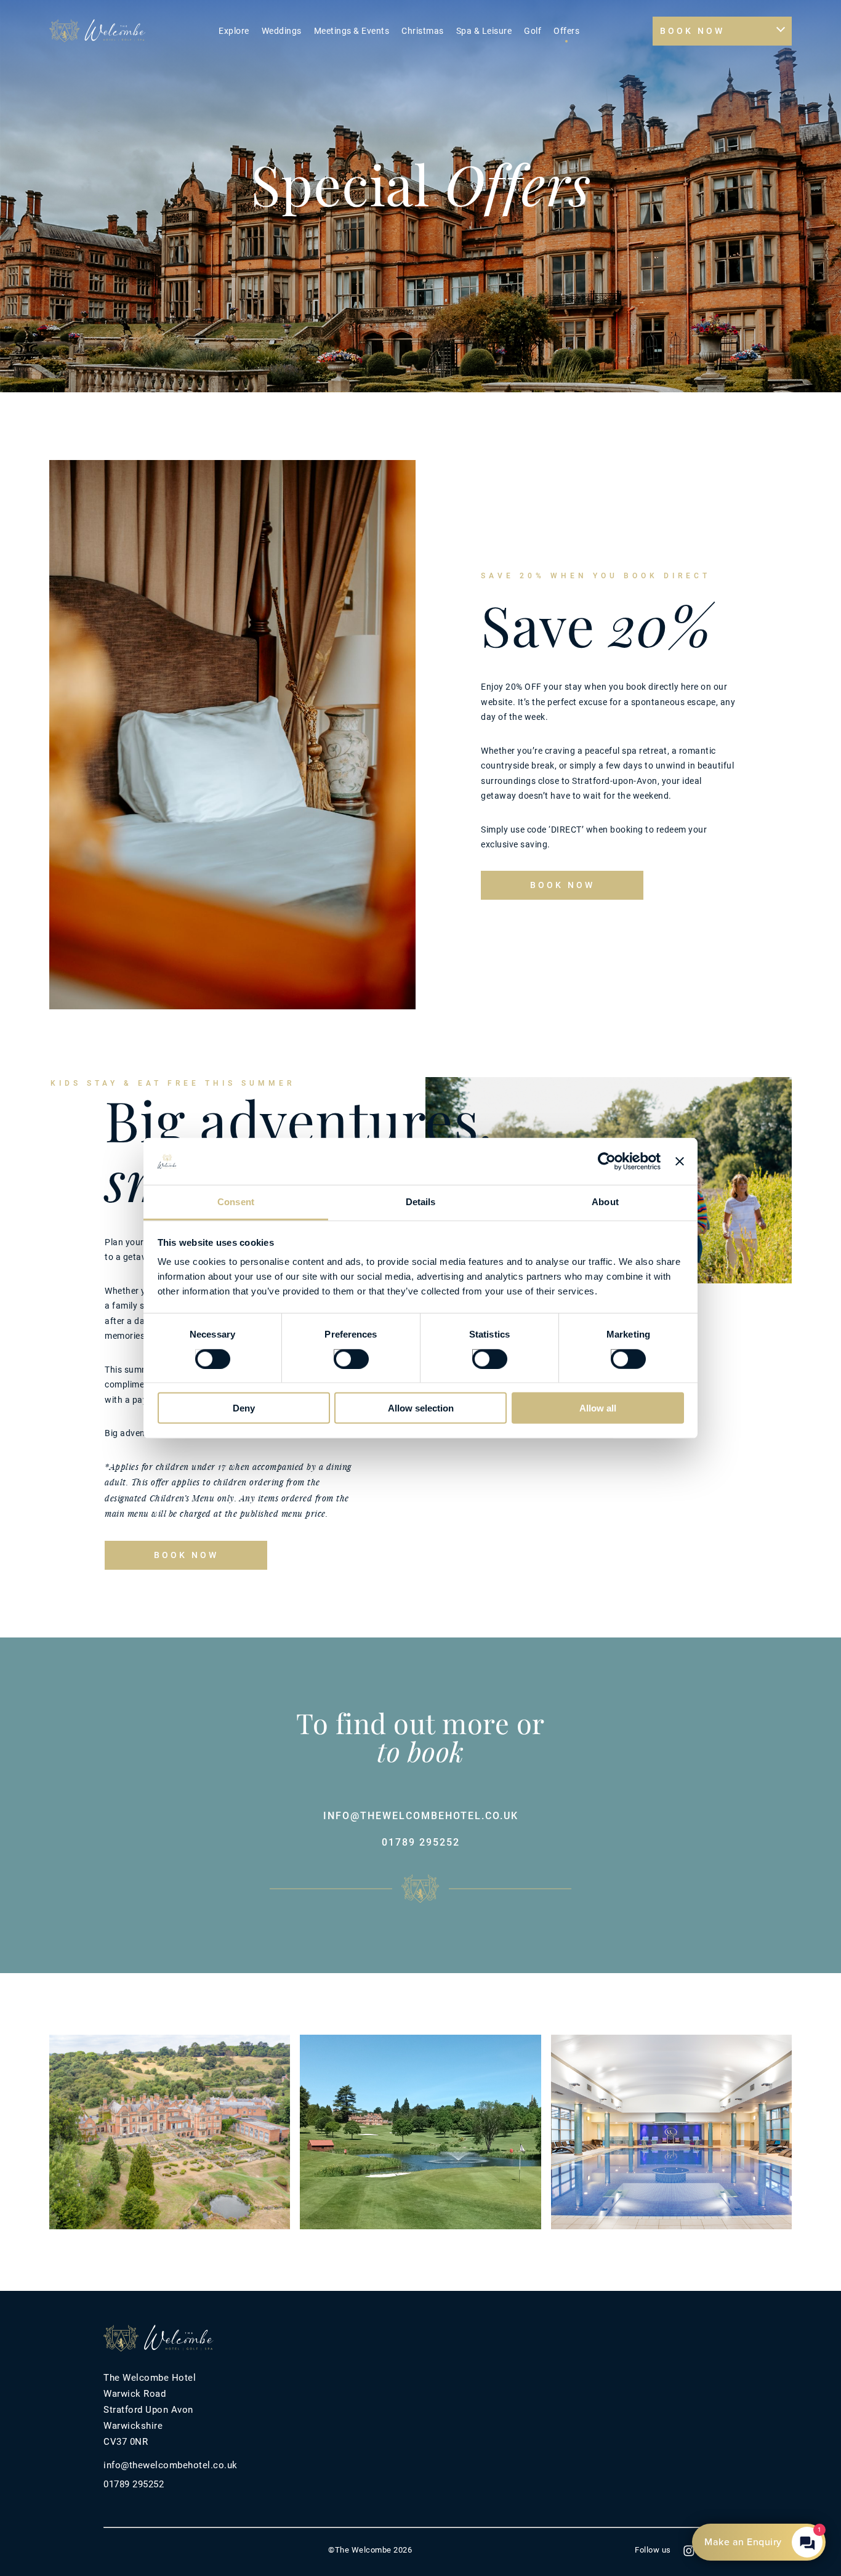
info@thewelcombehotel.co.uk (421, 1816)
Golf (533, 31)
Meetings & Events (352, 31)
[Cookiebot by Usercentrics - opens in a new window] (607, 1161)
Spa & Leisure (484, 31)
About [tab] (605, 1202)
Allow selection (421, 1408)
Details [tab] (421, 1202)
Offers (566, 31)
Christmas (423, 31)
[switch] (339, 1354)
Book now (562, 885)
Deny (244, 1408)
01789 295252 (421, 1842)
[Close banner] (680, 1161)
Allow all (598, 1408)
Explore (234, 31)
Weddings (282, 31)
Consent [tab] (236, 1202)
